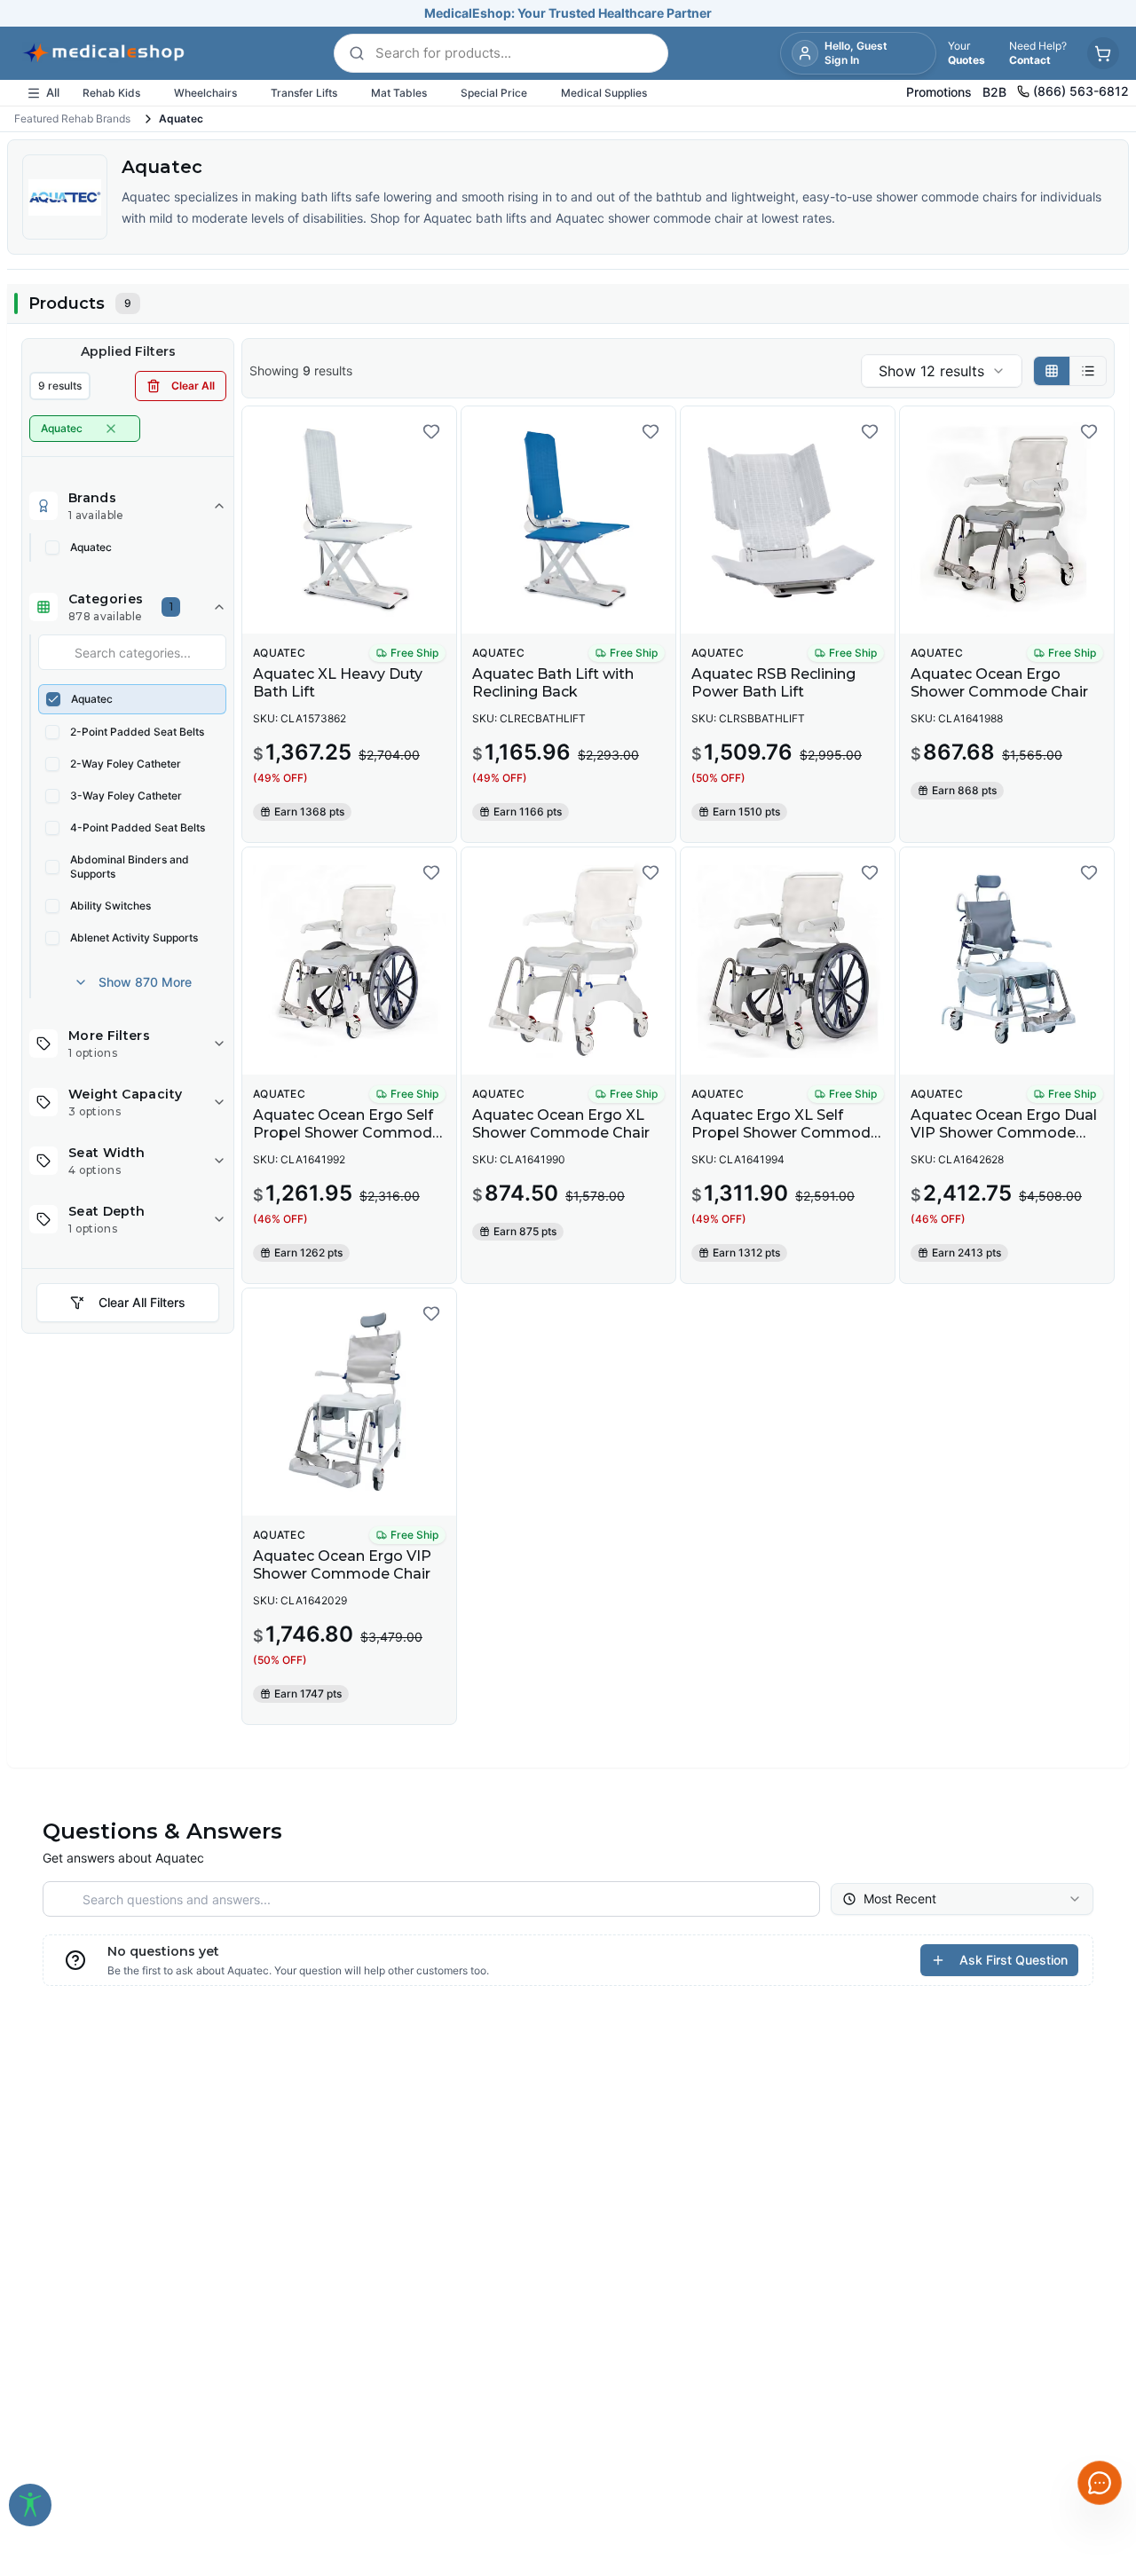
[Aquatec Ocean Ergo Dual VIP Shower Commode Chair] (1007, 961)
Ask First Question (1014, 1960)
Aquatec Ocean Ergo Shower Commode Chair (999, 683)
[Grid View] (1052, 371)
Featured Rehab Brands (72, 118)
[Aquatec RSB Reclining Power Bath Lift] (788, 520)
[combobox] (942, 371)
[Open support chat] (1100, 2483)
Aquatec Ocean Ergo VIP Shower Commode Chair (342, 1565)
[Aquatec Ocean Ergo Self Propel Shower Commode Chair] (349, 961)
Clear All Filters (142, 1302)
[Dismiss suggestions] (1098, 2346)
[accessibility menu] (30, 2505)
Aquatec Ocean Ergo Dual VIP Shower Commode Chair (1004, 1133)
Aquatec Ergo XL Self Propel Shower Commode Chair (785, 1133)
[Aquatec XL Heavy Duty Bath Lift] (349, 520)
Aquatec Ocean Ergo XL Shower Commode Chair (561, 1124)
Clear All (193, 386)
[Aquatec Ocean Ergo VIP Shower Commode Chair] (349, 1402)
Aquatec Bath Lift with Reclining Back (553, 683)
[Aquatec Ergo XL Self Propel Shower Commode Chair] (788, 961)
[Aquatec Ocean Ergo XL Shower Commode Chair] (568, 961)
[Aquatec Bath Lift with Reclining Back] (568, 520)
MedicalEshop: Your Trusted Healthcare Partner (568, 13)
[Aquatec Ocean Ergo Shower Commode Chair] (1007, 520)
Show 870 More (145, 982)
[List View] (1088, 371)
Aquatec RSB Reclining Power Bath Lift (773, 683)
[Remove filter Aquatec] (111, 429)
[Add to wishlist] (431, 431)
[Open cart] (1103, 53)
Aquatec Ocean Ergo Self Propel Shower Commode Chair (347, 1133)
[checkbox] (52, 547)
